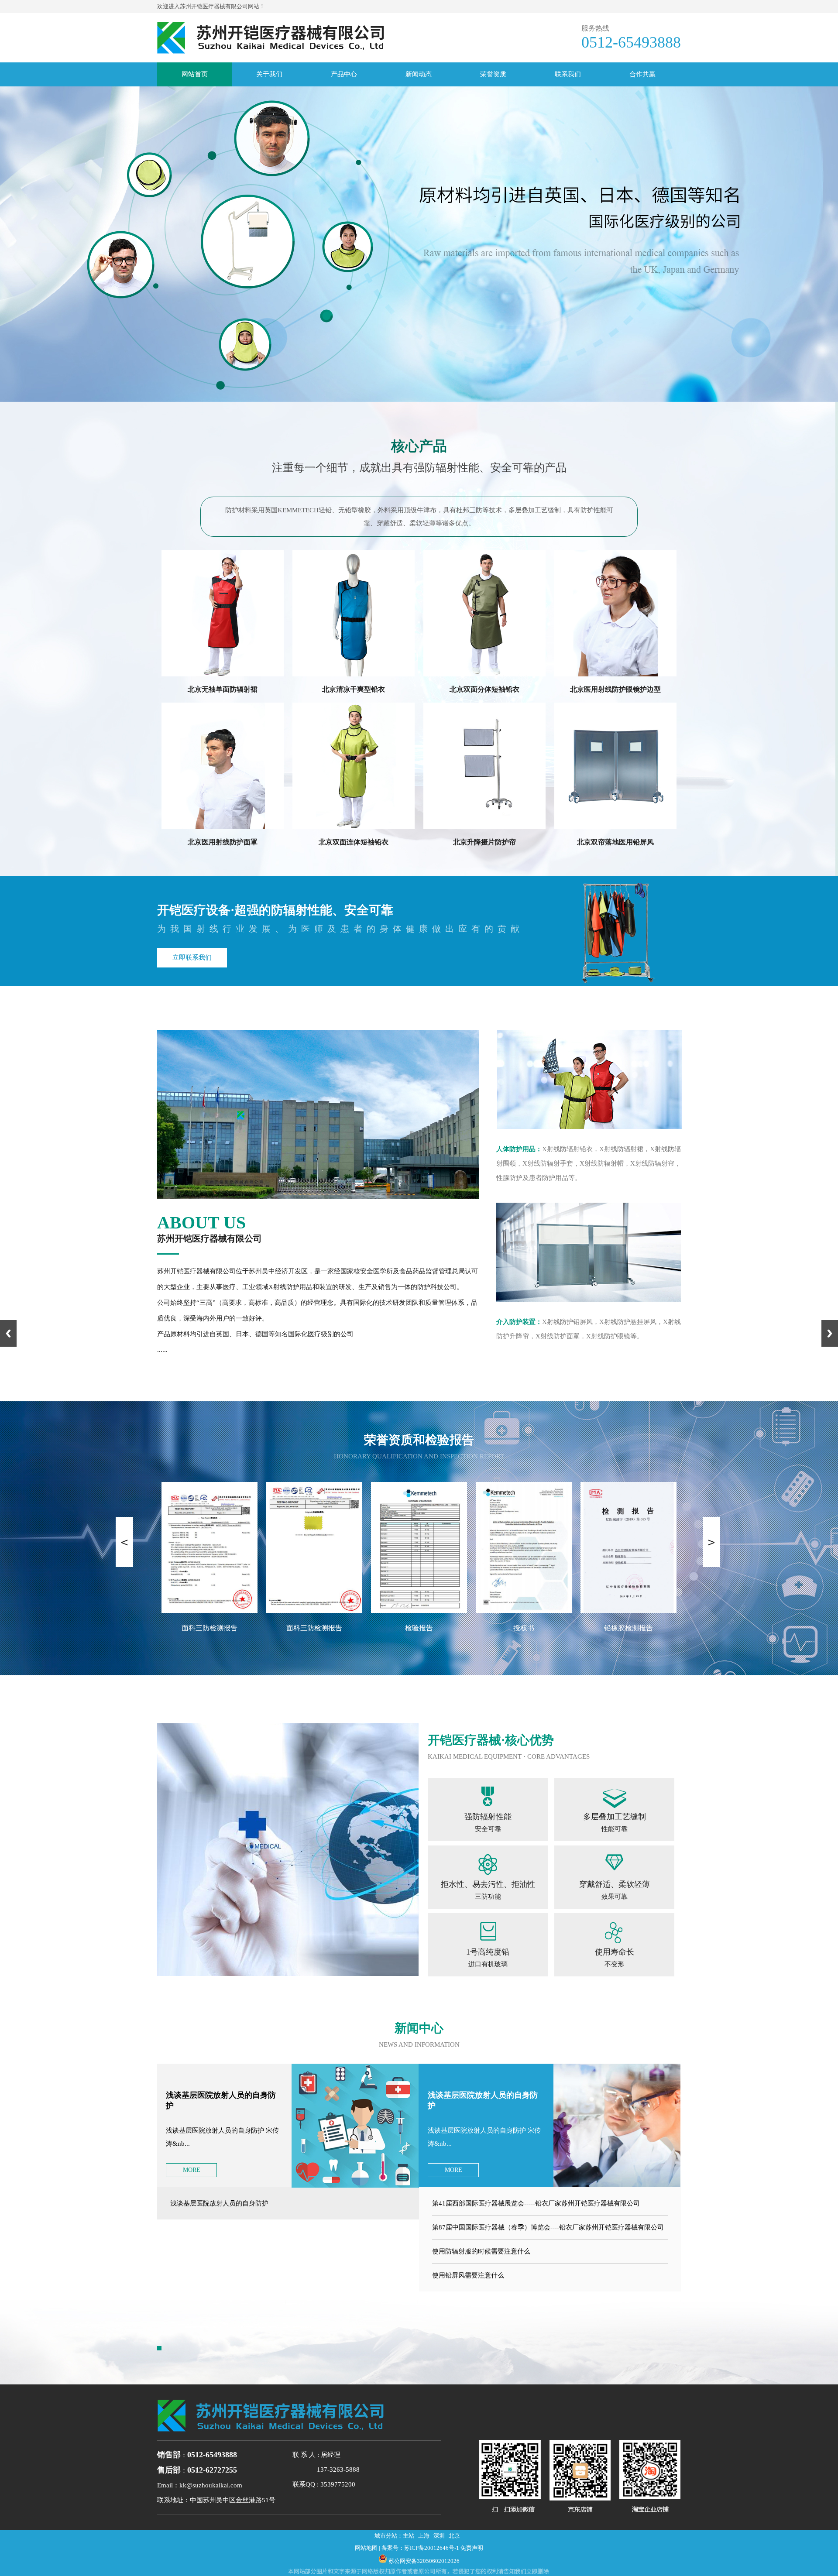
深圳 (439, 2536)
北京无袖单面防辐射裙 (223, 689)
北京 (454, 2536)
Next (830, 1333)
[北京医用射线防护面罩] (223, 827)
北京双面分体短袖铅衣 (484, 689)
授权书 (419, 1628)
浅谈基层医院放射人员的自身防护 (219, 2203)
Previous (8, 1333)
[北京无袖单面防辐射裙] (223, 674)
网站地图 (366, 2548)
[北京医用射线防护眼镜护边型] (615, 674)
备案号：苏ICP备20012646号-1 (420, 2548)
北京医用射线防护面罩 (223, 842)
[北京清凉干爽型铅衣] (354, 674)
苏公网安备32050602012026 (424, 2561)
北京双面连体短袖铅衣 (354, 842)
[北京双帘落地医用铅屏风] (615, 827)
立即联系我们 (192, 957)
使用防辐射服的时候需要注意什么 (481, 2251)
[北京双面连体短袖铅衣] (354, 827)
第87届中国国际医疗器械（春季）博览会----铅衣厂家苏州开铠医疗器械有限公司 (548, 2227)
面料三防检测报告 (209, 1628)
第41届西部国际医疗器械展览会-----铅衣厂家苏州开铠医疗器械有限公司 (536, 2203)
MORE (192, 2170)
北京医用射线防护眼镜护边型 (615, 689)
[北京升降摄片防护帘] (484, 827)
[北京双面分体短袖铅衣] (484, 674)
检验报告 (314, 1628)
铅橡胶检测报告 (524, 1628)
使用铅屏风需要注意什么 (468, 2275)
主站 (409, 2536)
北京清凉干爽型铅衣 (354, 689)
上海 (424, 2536)
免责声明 (472, 2548)
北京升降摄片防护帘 (484, 842)
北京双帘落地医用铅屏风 (615, 842)
